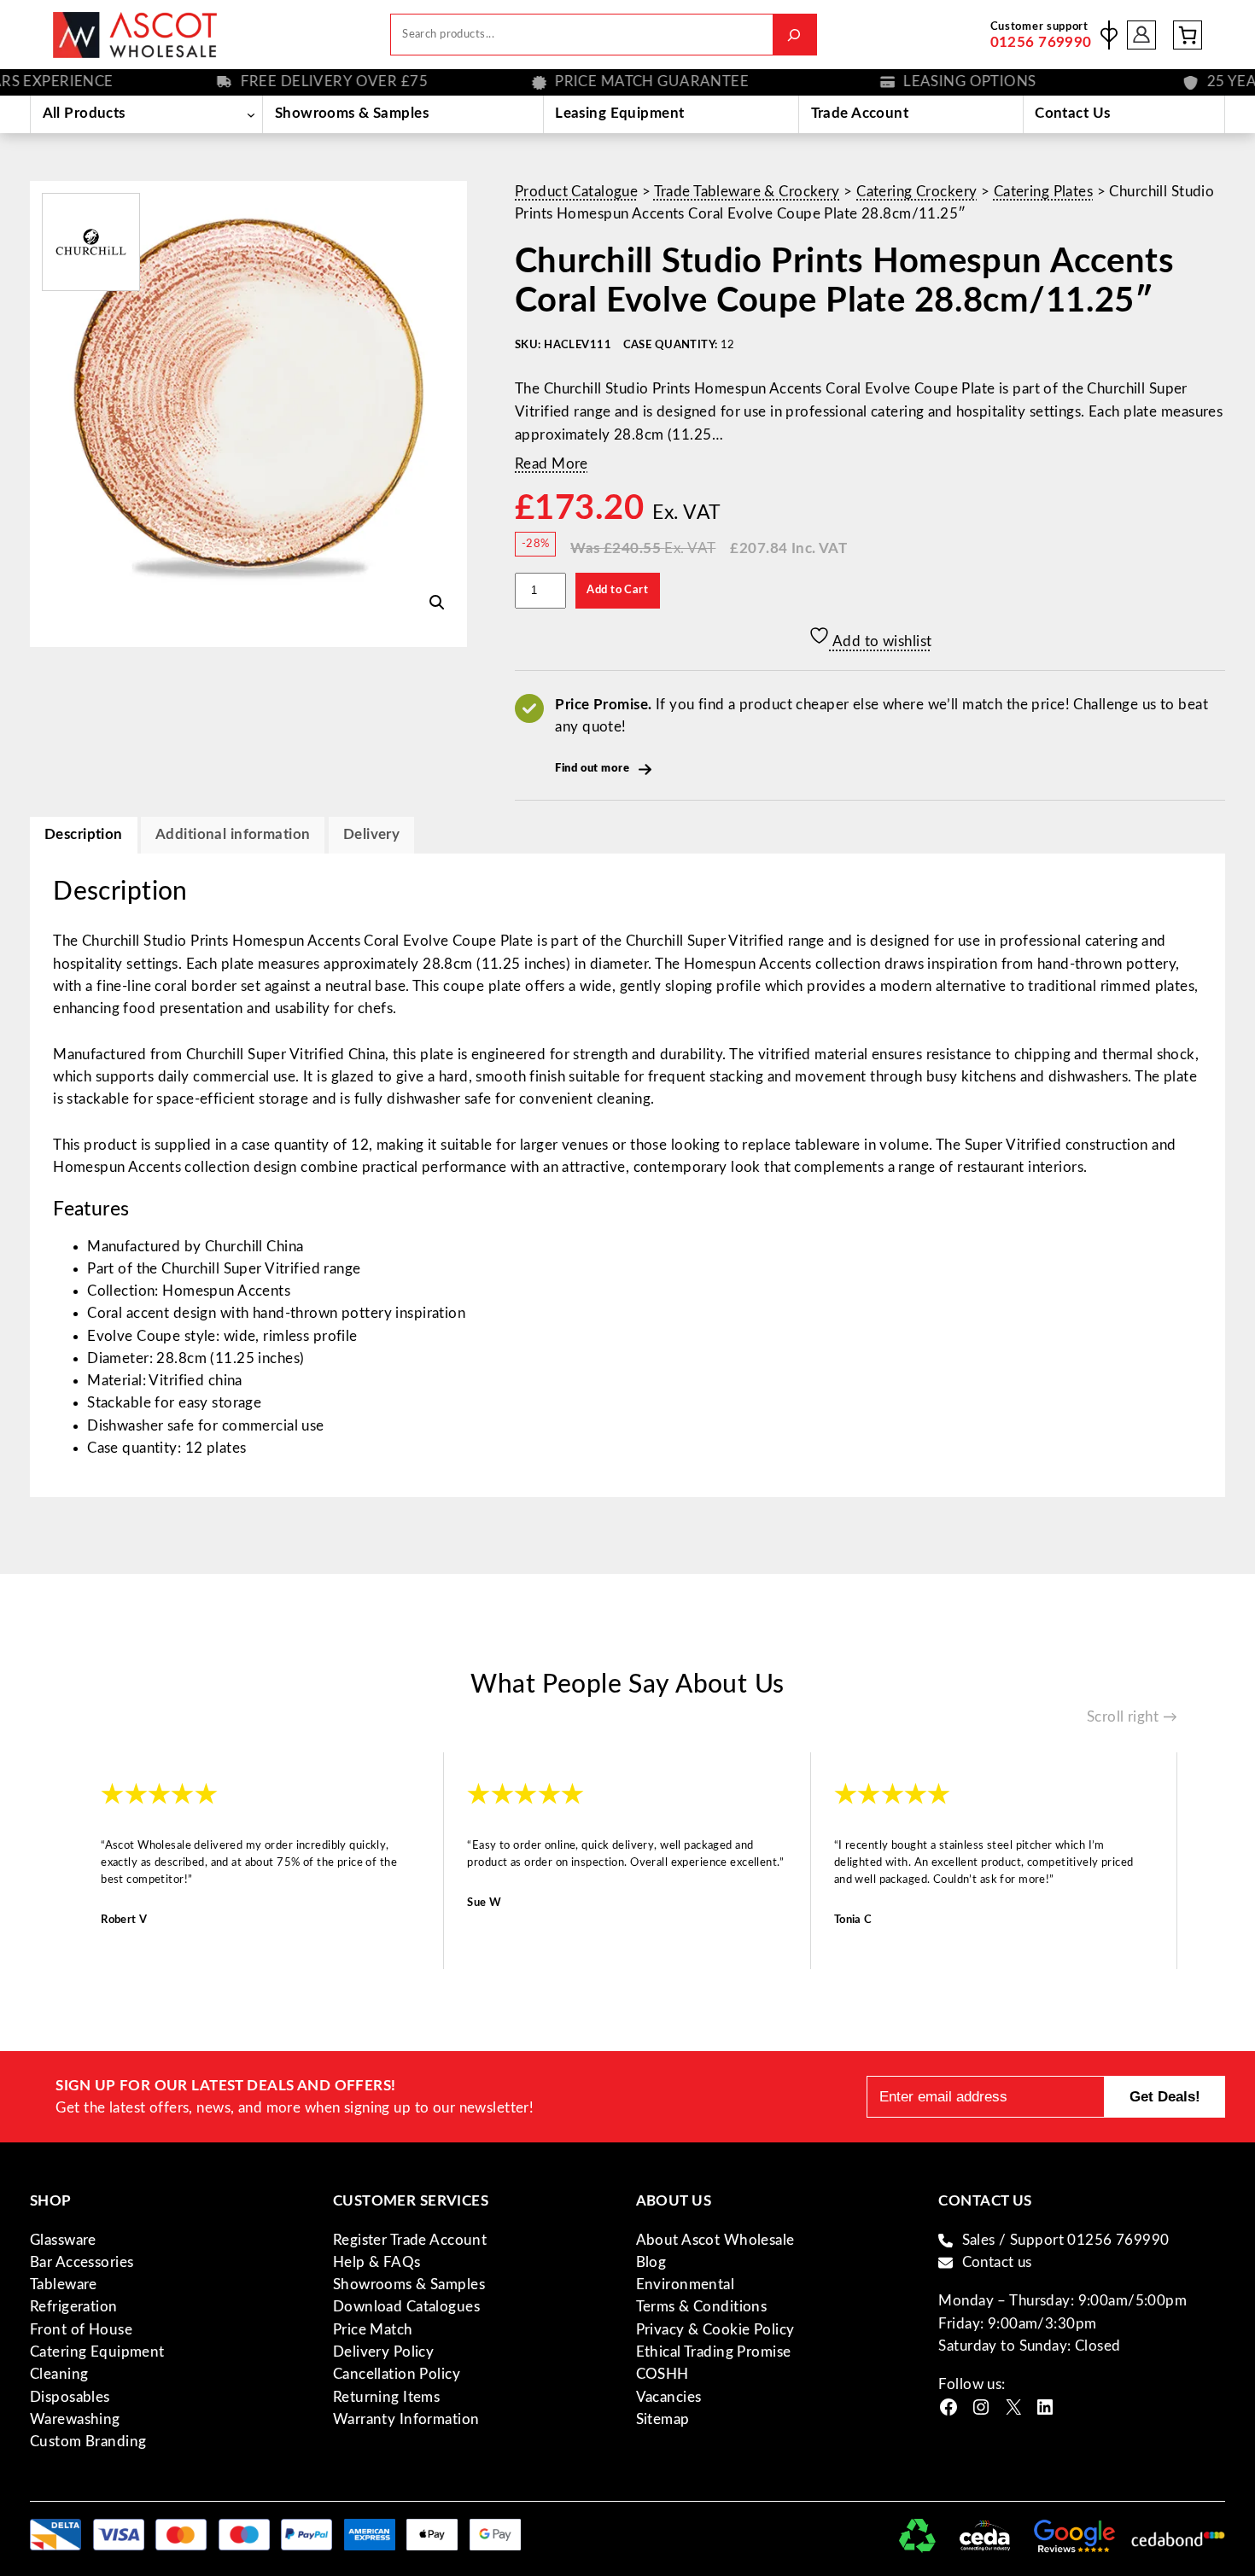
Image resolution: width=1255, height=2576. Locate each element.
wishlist (1109, 35)
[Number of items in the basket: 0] (1188, 35)
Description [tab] (84, 834)
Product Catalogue (576, 192)
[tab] (371, 835)
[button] (437, 603)
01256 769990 (1041, 42)
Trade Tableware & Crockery (747, 192)
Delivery (371, 834)
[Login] (1142, 35)
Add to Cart (617, 590)
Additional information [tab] (233, 834)
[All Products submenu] (251, 114)
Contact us (997, 2262)
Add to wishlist (881, 641)
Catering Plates (1043, 192)
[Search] (794, 35)
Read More (552, 464)
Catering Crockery (916, 192)
